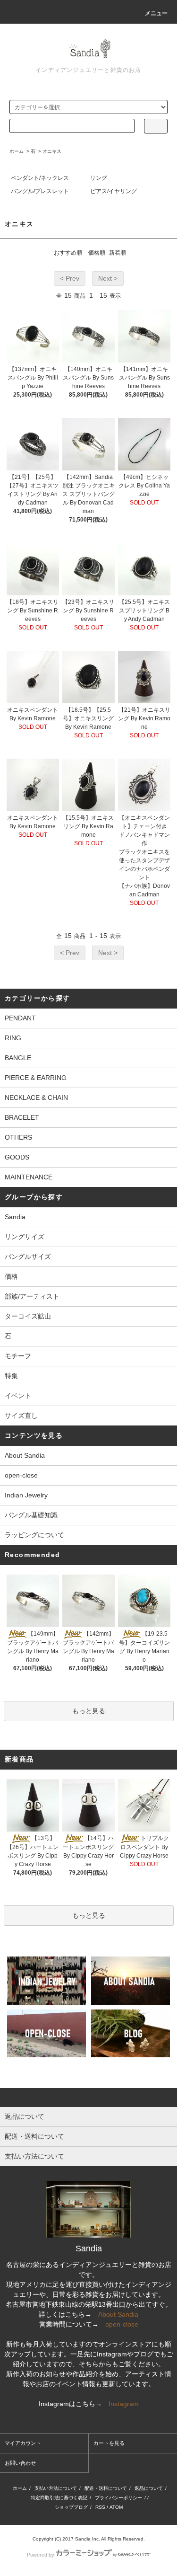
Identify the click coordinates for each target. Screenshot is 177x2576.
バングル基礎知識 (31, 1515)
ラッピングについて (34, 1535)
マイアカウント (23, 2443)
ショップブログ (71, 2507)
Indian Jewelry (26, 1495)
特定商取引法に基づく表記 (59, 2498)
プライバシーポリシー (118, 2498)
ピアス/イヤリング (114, 191)
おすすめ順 (68, 253)
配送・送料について (106, 2488)
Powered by (41, 2555)
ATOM (116, 2507)
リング (99, 178)
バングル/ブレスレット (40, 191)
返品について (149, 2488)
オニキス (52, 151)
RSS (100, 2507)
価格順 (97, 253)
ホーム (17, 151)
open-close (21, 1475)
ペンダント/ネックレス (40, 178)
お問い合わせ (20, 2463)
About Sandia (25, 1455)
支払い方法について (56, 2488)
